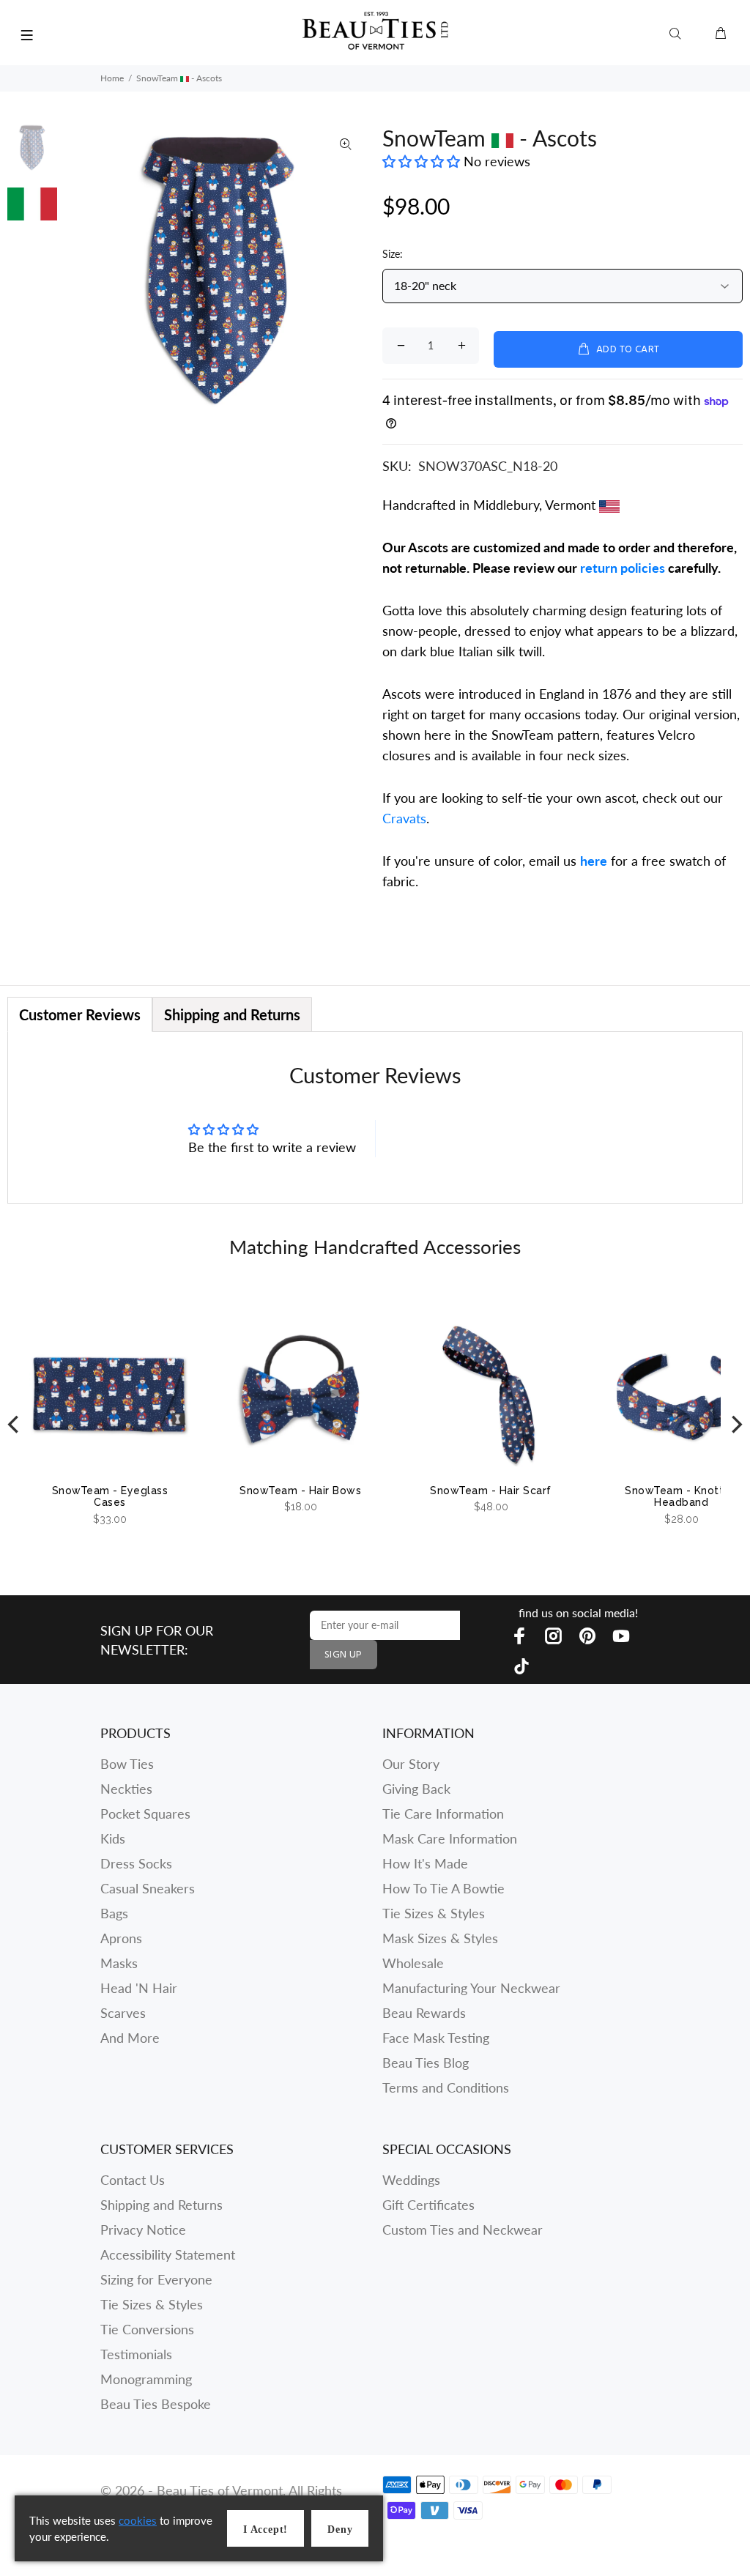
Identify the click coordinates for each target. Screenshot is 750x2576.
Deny (340, 2529)
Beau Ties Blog (426, 2063)
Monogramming (146, 2379)
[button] (423, 161)
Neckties (126, 1789)
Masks (119, 1963)
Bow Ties (127, 1764)
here (594, 861)
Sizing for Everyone (156, 2279)
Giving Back (416, 1789)
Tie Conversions (147, 2329)
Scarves (123, 2013)
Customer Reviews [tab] (80, 1014)
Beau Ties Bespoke (156, 2404)
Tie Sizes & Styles (434, 1913)
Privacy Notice (143, 2230)
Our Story (411, 1764)
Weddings (411, 2180)
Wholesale (413, 1963)
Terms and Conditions (446, 2087)
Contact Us (133, 2180)
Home (112, 78)
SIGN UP (344, 1655)
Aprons (121, 1938)
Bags (114, 1913)
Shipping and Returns (161, 2205)
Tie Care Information (443, 1814)
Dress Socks (136, 1863)
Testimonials (136, 2354)
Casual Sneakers (148, 1888)
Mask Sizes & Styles (440, 1938)
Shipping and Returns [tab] (232, 1014)
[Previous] (15, 1425)
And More (130, 2038)
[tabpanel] (375, 1117)
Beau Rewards (424, 2013)
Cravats (404, 818)
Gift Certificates (428, 2205)
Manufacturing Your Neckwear (471, 1988)
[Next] (735, 1425)
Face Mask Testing (436, 2038)
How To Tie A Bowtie (443, 1888)
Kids (113, 1838)
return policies (623, 568)
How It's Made (425, 1863)
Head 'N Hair (139, 1988)
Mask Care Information (450, 1838)
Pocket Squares (145, 1814)
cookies (138, 2520)
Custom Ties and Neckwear (463, 2230)
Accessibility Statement (168, 2254)
